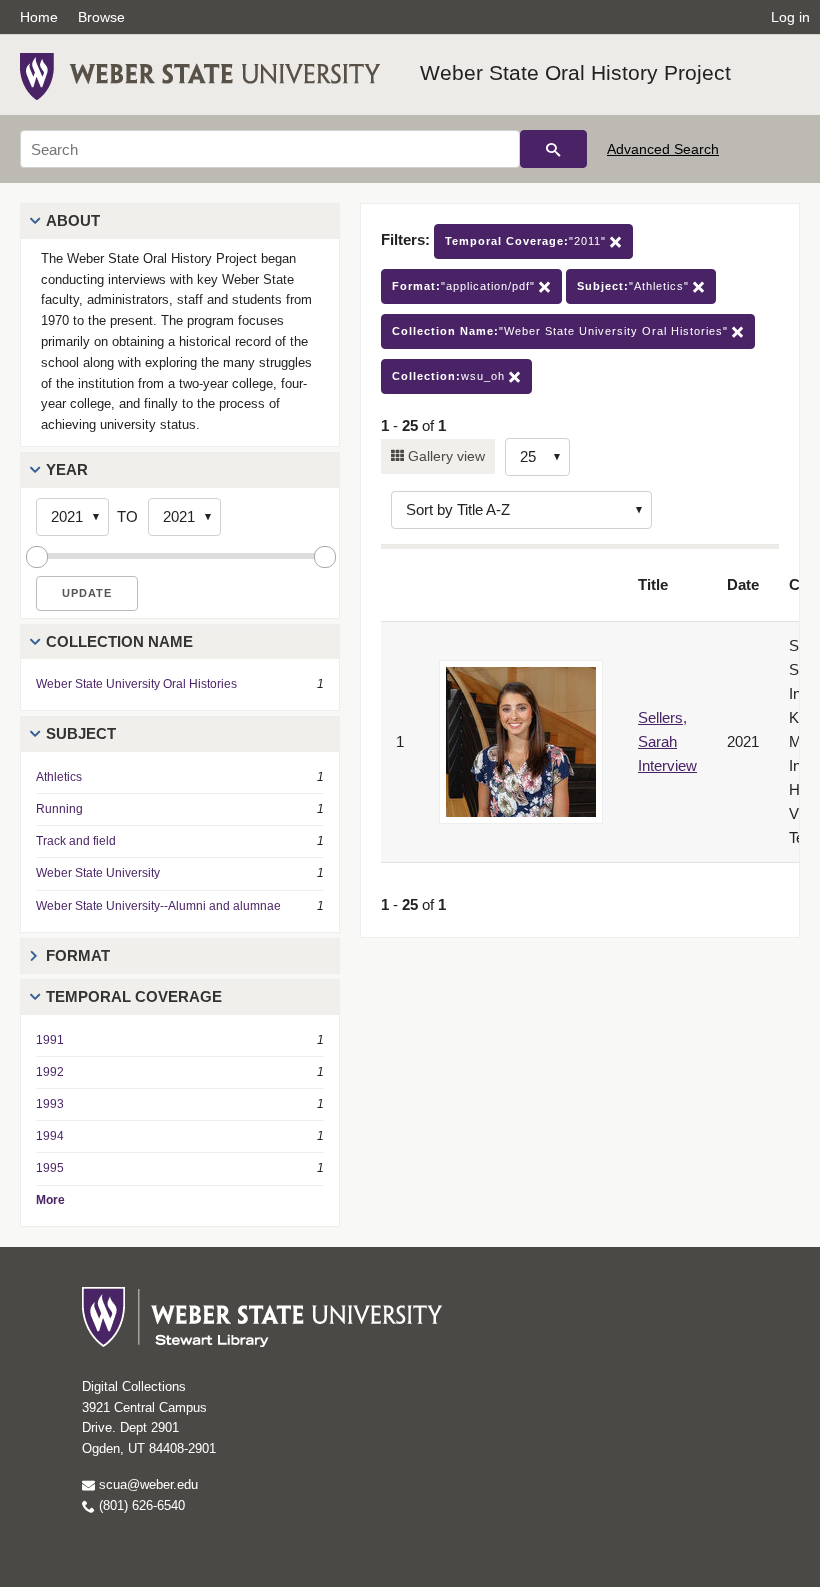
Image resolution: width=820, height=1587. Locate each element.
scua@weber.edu (146, 1484)
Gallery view (444, 456)
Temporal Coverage (134, 996)
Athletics (59, 777)
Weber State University (98, 873)
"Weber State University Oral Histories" (562, 331)
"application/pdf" (465, 286)
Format (78, 955)
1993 (50, 1104)
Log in (790, 17)
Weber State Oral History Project (575, 72)
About (73, 220)
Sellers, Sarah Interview (667, 741)
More (50, 1200)
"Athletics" (635, 286)
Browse (101, 17)
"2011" (527, 241)
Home (39, 17)
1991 (50, 1040)
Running (59, 809)
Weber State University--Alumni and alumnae (158, 906)
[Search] (553, 149)
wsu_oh (450, 376)
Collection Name (119, 641)
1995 (50, 1168)
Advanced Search (663, 149)
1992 (50, 1072)
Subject (81, 733)
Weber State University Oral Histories (136, 684)
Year (67, 469)
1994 (50, 1136)
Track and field (76, 841)
